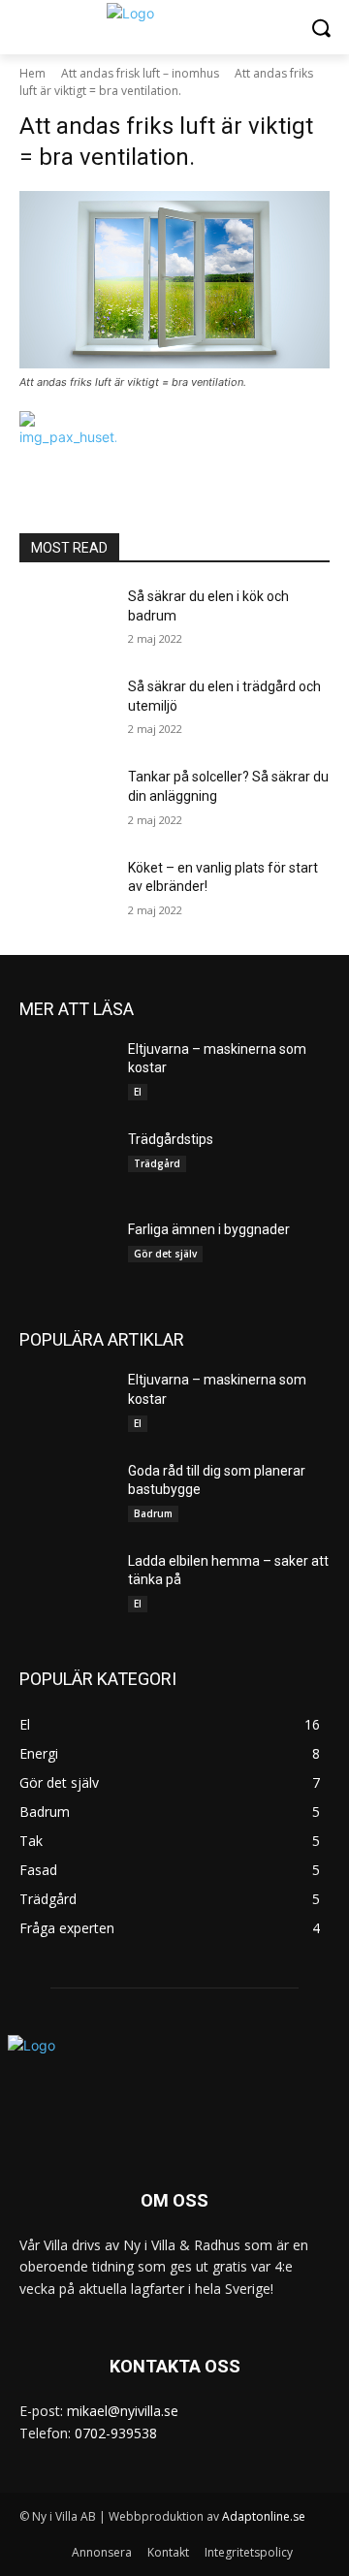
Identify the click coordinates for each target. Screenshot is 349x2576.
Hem (32, 73)
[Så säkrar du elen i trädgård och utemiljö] (66, 710)
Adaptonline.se (264, 2516)
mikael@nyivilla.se (123, 2411)
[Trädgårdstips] (66, 1163)
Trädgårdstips (171, 1139)
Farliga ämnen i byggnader (209, 1229)
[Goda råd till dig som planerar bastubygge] (66, 1495)
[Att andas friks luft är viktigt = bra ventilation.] (174, 280)
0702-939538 (116, 2433)
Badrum (153, 1513)
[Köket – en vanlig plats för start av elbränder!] (66, 891)
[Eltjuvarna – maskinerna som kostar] (66, 1073)
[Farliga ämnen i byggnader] (66, 1253)
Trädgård (157, 1163)
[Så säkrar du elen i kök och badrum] (66, 620)
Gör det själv (165, 1254)
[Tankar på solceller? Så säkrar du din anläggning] (66, 800)
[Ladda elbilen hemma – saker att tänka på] (66, 1585)
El (138, 1092)
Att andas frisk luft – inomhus (140, 73)
